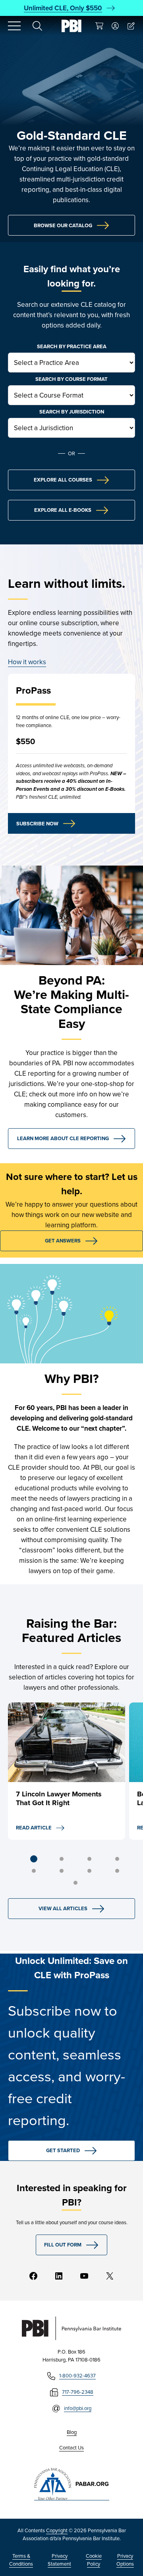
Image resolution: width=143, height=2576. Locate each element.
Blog (72, 2432)
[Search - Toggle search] (37, 26)
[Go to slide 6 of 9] (62, 1871)
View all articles (63, 1908)
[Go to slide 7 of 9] (89, 1871)
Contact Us (71, 2447)
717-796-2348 (78, 2392)
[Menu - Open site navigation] (14, 26)
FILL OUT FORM (63, 2245)
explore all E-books (63, 510)
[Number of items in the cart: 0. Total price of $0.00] (99, 26)
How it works (27, 662)
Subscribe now (37, 824)
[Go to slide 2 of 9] (62, 1859)
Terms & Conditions (21, 2560)
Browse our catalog (63, 225)
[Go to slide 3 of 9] (89, 1859)
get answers (63, 1241)
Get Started (63, 2150)
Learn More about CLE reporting (63, 1138)
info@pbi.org (78, 2408)
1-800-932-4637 (77, 2375)
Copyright (57, 2530)
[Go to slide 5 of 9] (34, 1871)
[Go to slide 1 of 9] (34, 1859)
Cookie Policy (94, 2560)
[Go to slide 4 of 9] (117, 1859)
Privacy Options (125, 2560)
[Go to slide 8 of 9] (117, 1871)
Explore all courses (63, 480)
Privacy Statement (59, 2560)
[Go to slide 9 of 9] (75, 1883)
